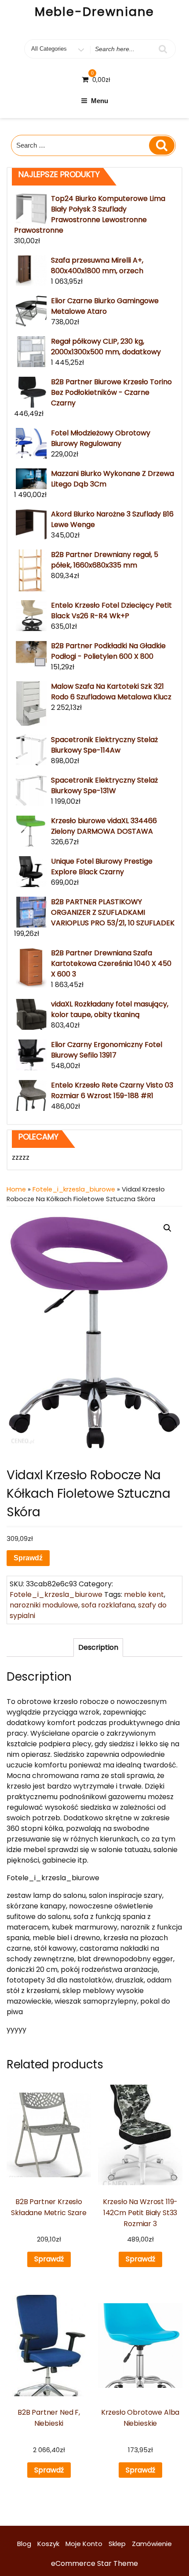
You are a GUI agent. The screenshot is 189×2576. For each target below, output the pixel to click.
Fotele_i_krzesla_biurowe (74, 1189)
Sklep (117, 2544)
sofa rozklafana (108, 1605)
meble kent (144, 1594)
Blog (24, 2544)
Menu (100, 101)
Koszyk (48, 2544)
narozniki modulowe (44, 1605)
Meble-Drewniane (95, 12)
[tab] (98, 1648)
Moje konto (84, 2544)
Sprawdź (28, 1558)
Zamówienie (152, 2544)
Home (16, 1189)
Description (98, 1647)
